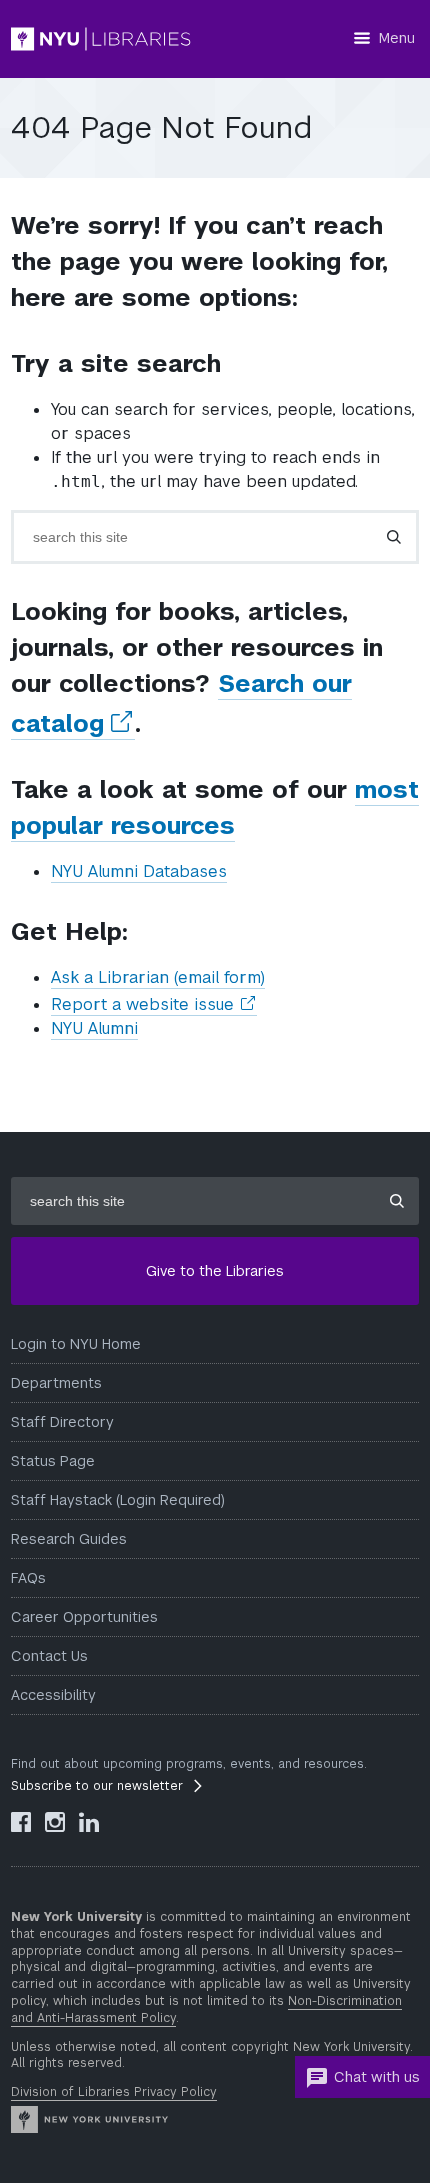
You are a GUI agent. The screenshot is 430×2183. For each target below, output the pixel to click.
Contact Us (49, 1656)
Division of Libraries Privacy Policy (114, 2092)
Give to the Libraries (215, 1271)
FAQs (28, 1578)
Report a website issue (154, 1005)
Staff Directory (62, 1422)
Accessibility (53, 1695)
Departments (56, 1383)
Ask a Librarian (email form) (158, 977)
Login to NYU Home (76, 1344)
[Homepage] (101, 39)
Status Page (53, 1461)
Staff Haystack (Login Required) (118, 1500)
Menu (397, 38)
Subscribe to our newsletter (97, 1786)
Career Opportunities (84, 1617)
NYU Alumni (94, 1028)
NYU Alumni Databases (139, 871)
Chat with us (377, 2077)
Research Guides (69, 1539)
